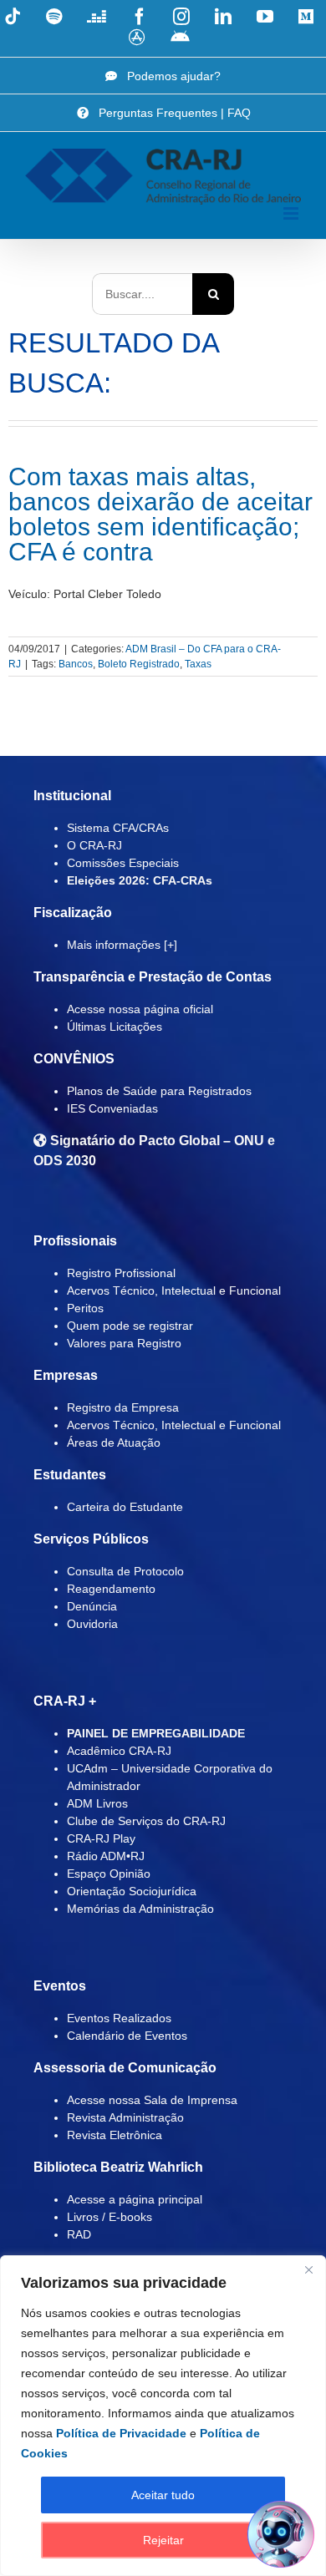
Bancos (76, 664)
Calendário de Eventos (127, 2036)
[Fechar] (308, 2269)
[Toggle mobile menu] (292, 213)
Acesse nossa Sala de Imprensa (152, 2100)
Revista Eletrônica (115, 2135)
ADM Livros (97, 1803)
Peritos (85, 1308)
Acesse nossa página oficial (140, 1009)
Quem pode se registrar (130, 1326)
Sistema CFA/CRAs (118, 828)
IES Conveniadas (112, 1108)
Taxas (198, 664)
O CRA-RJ (94, 845)
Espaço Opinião (109, 1874)
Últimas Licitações (115, 1027)
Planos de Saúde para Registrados (159, 1091)
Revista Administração (125, 2117)
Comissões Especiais (123, 863)
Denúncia (92, 1606)
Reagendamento (111, 1589)
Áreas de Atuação (114, 1443)
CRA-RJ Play (101, 1838)
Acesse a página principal (135, 2199)
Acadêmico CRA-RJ (119, 1751)
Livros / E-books (110, 2217)
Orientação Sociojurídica (132, 1891)
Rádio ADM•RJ (106, 1856)
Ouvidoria (92, 1624)
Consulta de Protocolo (125, 1571)
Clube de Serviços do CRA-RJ (146, 1821)
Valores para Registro (124, 1343)
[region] (163, 2416)
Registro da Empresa (123, 1407)
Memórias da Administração (140, 1909)
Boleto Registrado (139, 664)
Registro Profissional (121, 1273)
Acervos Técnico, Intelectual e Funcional (174, 1291)
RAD (79, 2234)
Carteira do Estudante (125, 1507)
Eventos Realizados (119, 2018)
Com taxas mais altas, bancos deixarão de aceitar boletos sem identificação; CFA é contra (160, 514)
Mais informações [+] (122, 945)
